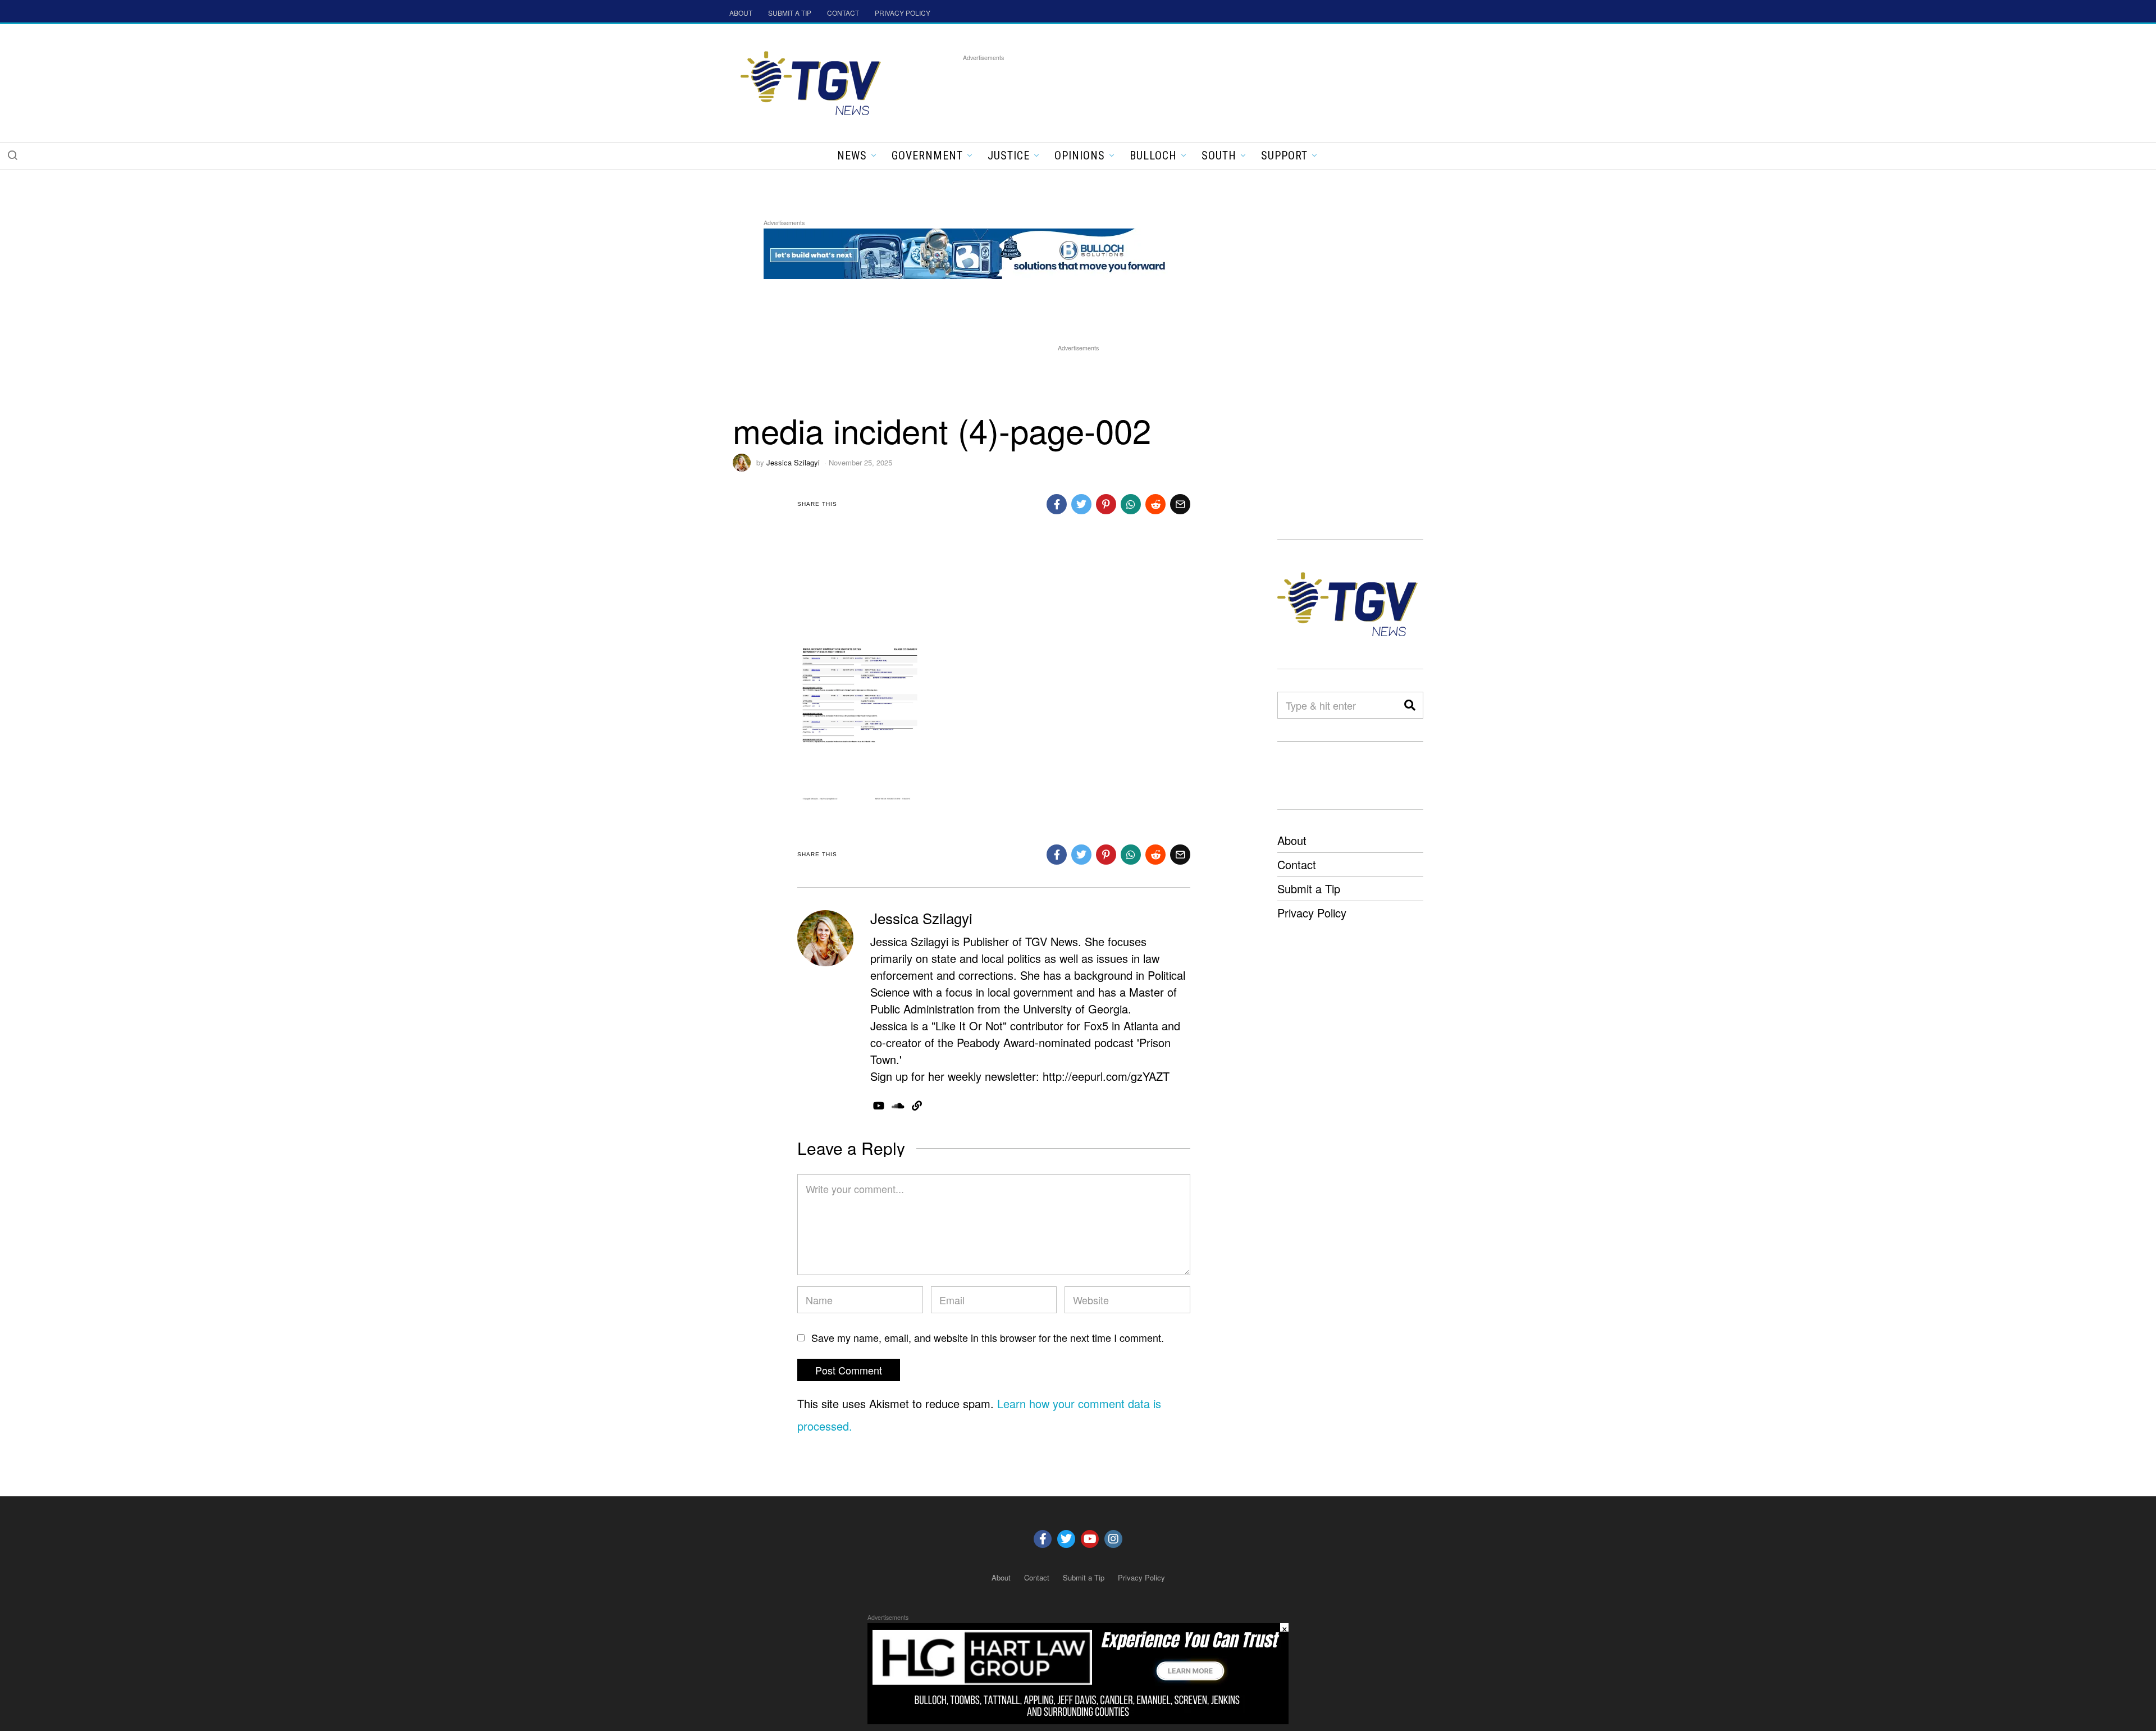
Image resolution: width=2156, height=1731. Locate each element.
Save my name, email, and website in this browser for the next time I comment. (988, 1337)
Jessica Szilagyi (793, 462)
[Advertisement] (1167, 89)
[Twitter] (1066, 1539)
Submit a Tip (1309, 889)
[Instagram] (1113, 1539)
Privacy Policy (1312, 913)
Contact (1297, 864)
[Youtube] (1090, 1539)
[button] (12, 155)
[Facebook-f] (1043, 1539)
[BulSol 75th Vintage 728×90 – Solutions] (968, 252)
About (1292, 840)
